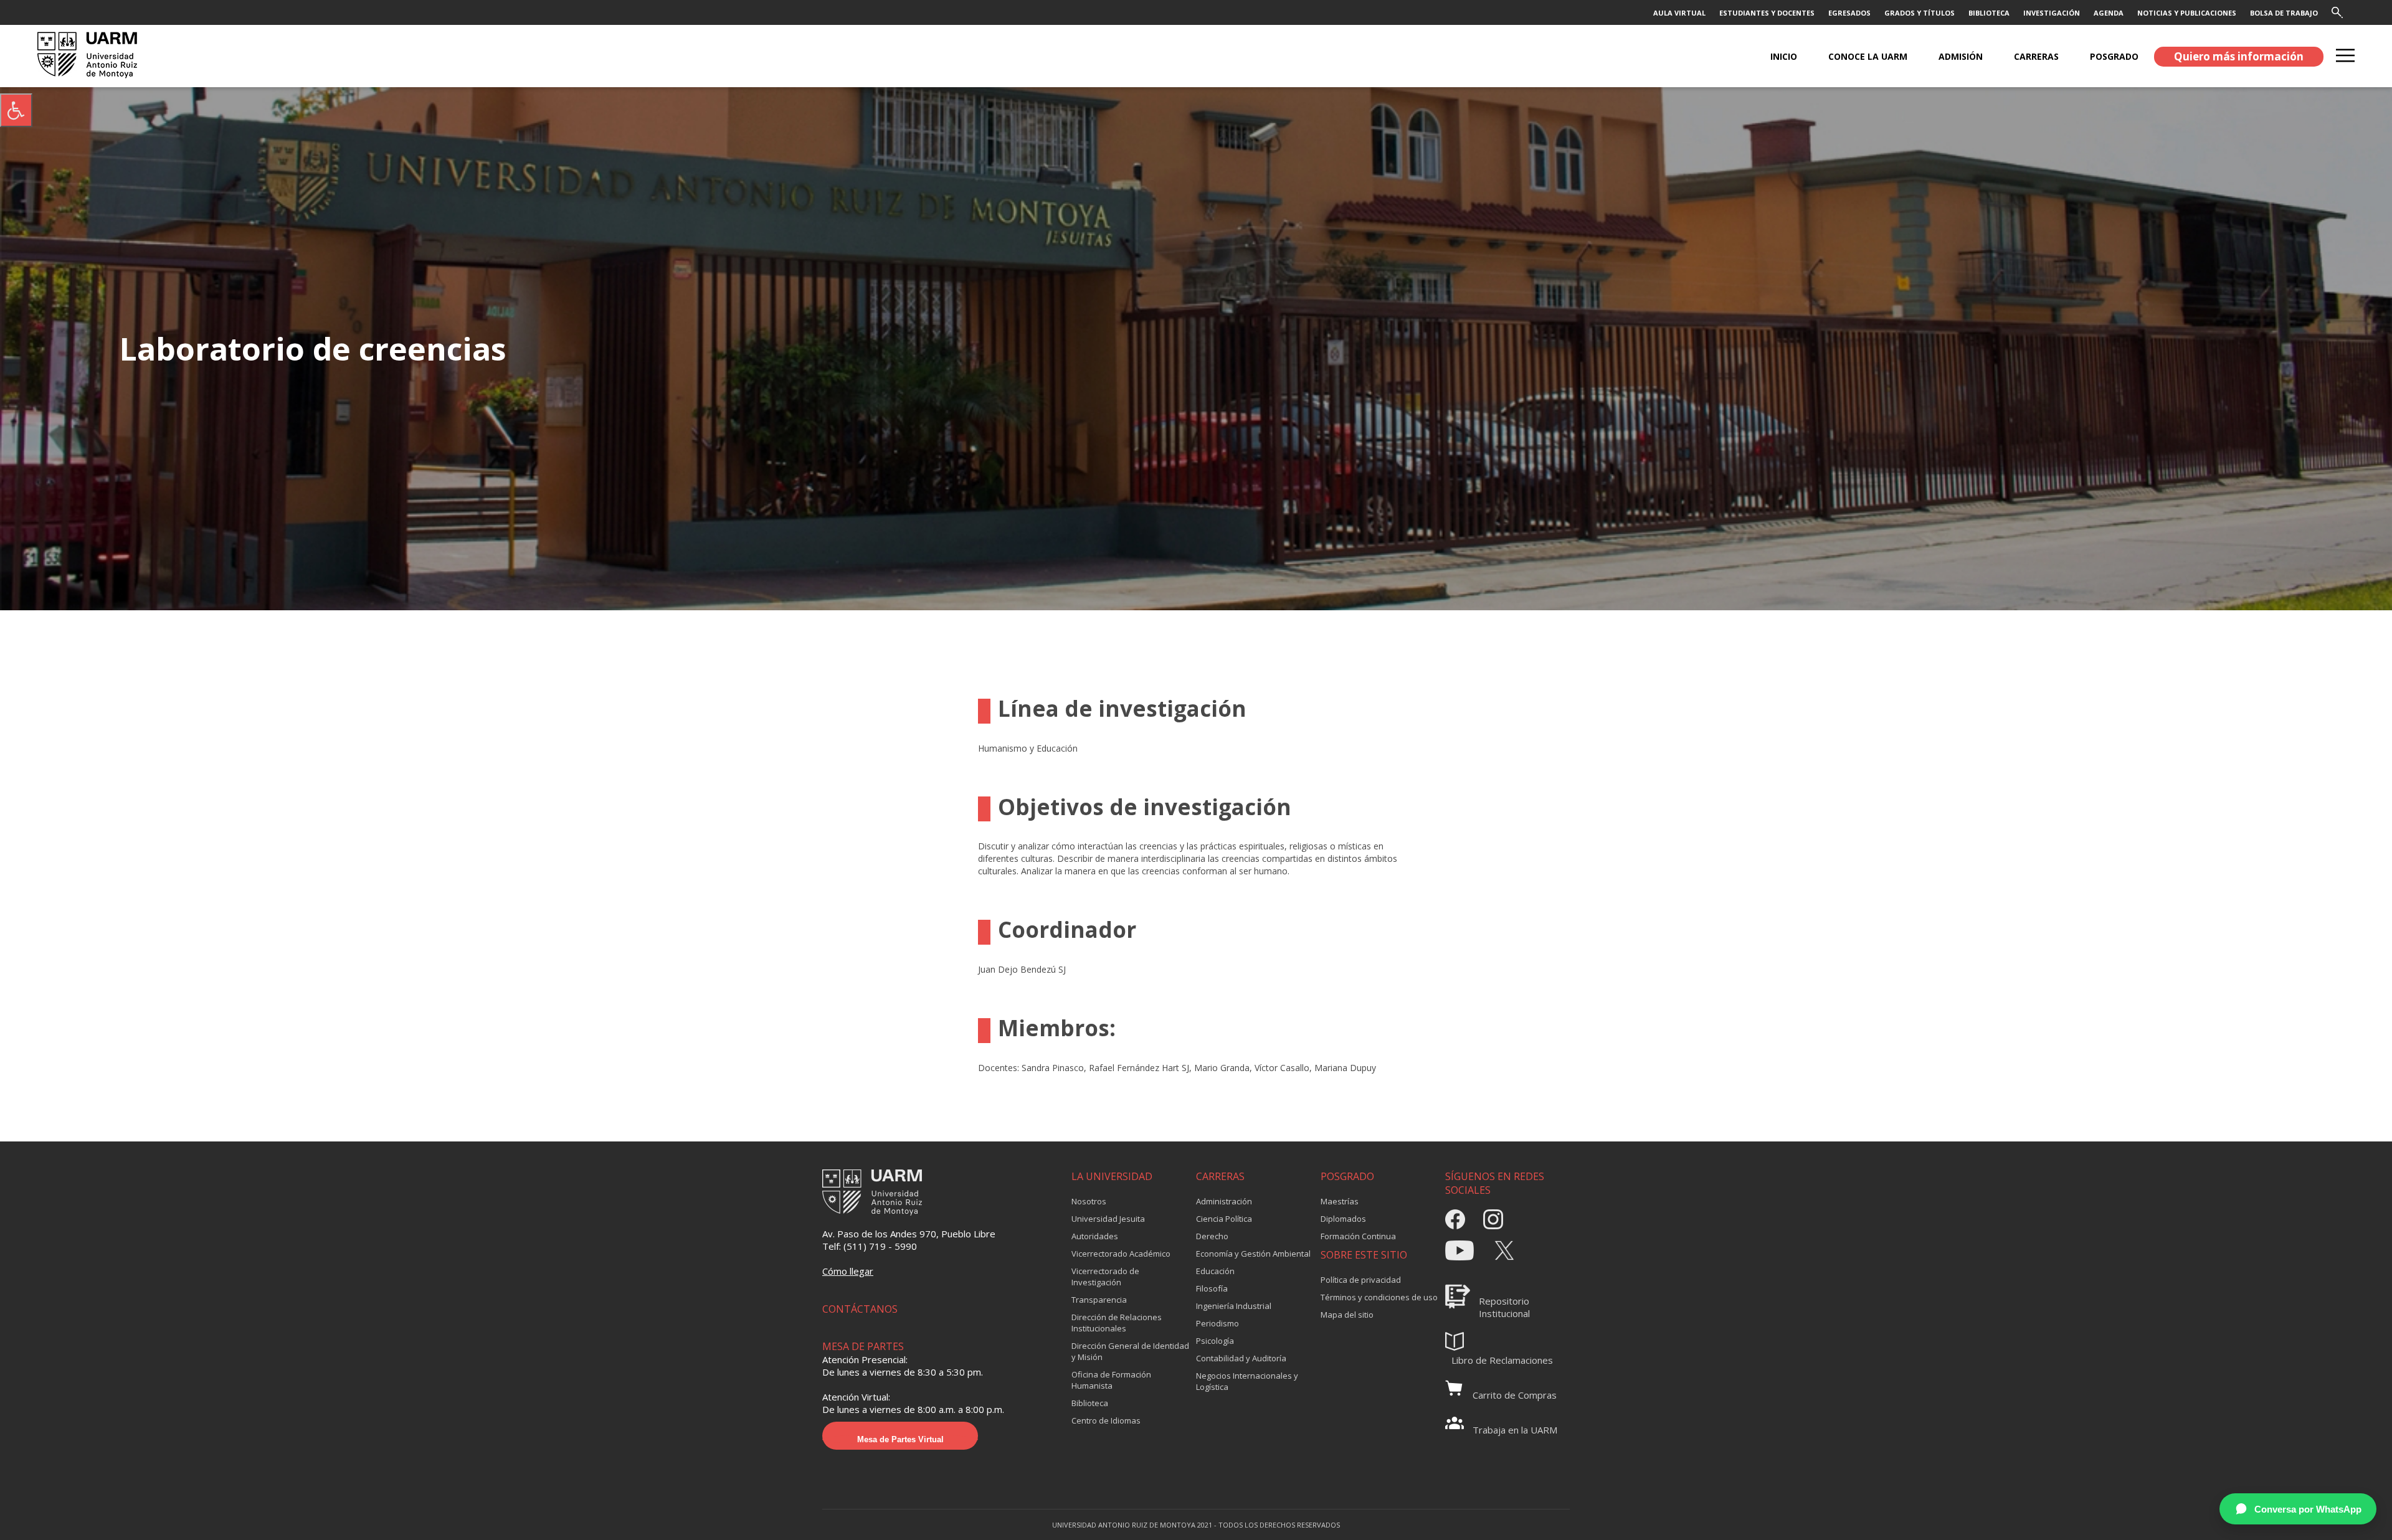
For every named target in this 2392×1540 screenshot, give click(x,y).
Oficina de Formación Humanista (1111, 1380)
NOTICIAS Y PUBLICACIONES (2187, 13)
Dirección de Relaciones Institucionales (1117, 1323)
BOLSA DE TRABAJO (2284, 13)
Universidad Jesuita (1108, 1219)
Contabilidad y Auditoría (1241, 1358)
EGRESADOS (1849, 13)
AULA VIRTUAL (1679, 13)
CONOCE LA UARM (1868, 56)
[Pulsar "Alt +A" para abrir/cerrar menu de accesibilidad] (16, 110)
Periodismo (1217, 1323)
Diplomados (1343, 1219)
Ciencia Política (1224, 1219)
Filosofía (1212, 1288)
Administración (1224, 1201)
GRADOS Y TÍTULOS (1920, 13)
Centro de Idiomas (1106, 1420)
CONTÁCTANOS (860, 1309)
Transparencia (1099, 1300)
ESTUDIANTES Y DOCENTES (1767, 13)
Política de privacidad (1361, 1280)
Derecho (1212, 1236)
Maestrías (1340, 1201)
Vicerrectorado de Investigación (1105, 1277)
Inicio (1784, 56)
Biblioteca (1090, 1403)
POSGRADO (2114, 56)
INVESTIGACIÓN (2052, 13)
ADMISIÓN (1961, 56)
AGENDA (2109, 13)
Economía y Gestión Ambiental (1253, 1254)
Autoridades (1095, 1236)
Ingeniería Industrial (1234, 1306)
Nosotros (1089, 1201)
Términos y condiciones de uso (1379, 1297)
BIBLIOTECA (1989, 13)
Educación (1215, 1271)
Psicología (1215, 1341)
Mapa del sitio (1347, 1315)
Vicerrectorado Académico (1121, 1254)
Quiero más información (2239, 56)
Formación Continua (1358, 1236)
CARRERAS (2036, 56)
